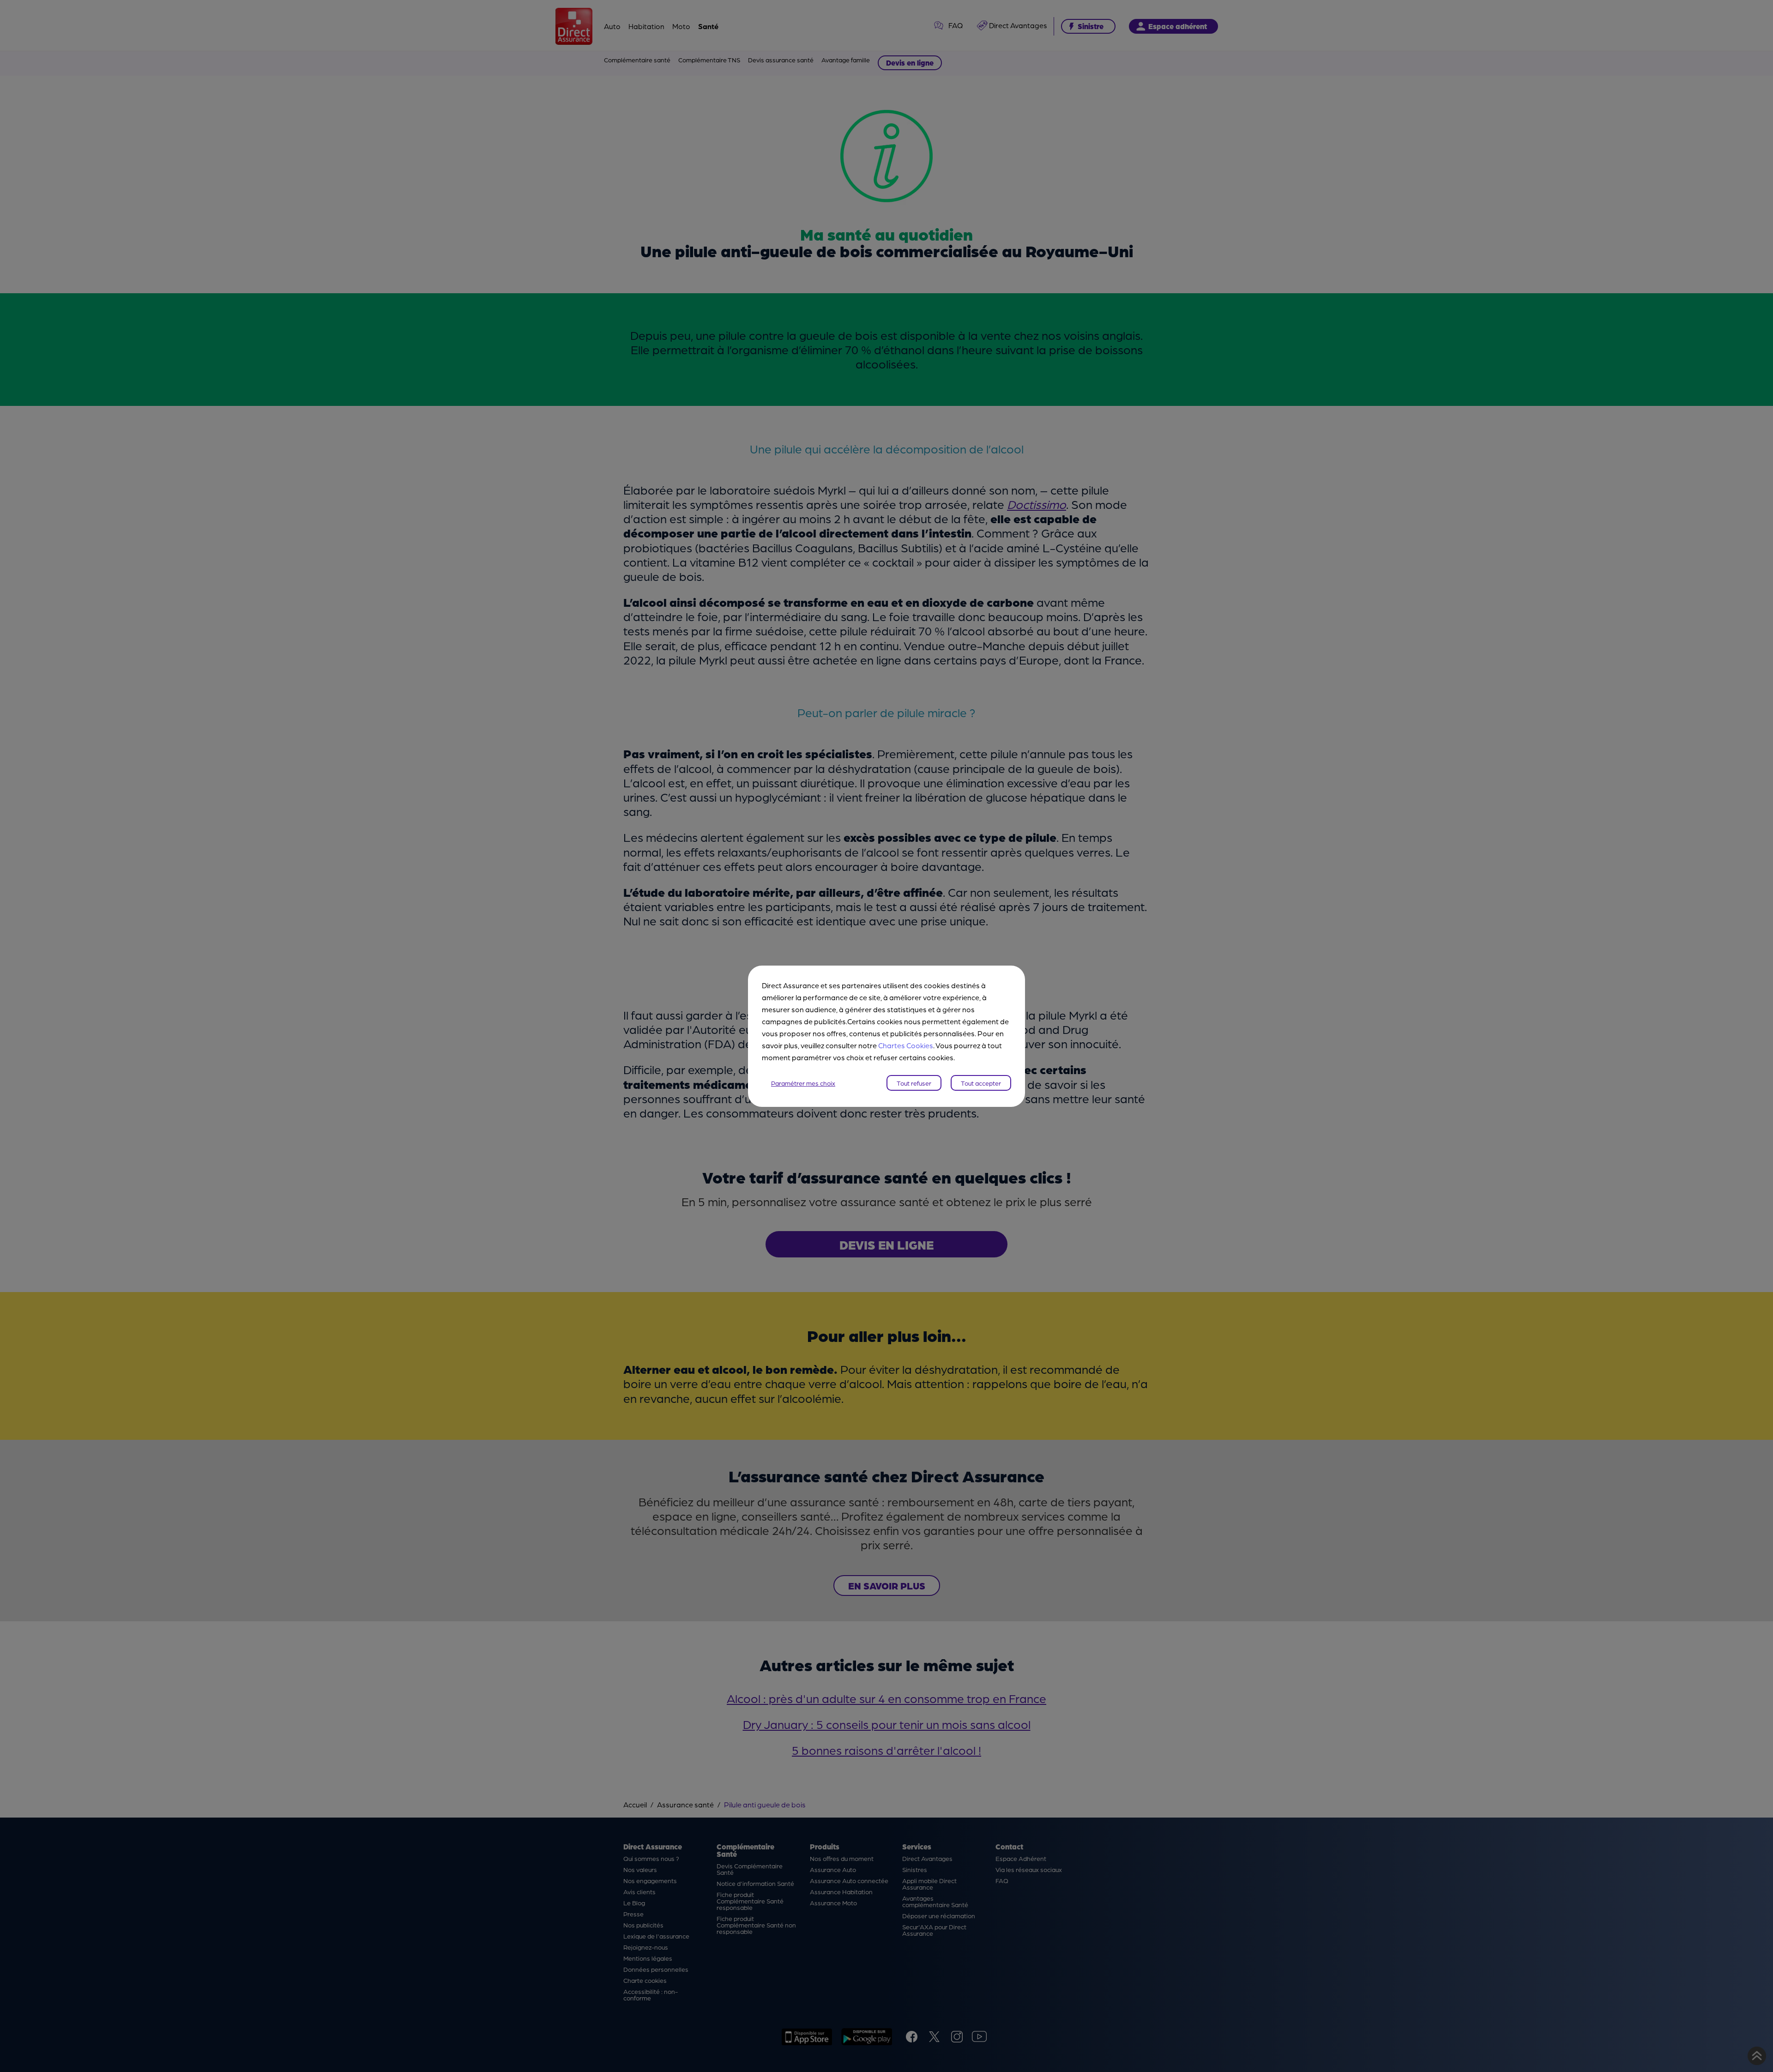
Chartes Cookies (906, 1045)
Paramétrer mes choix (803, 1083)
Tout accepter (981, 1083)
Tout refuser (914, 1083)
